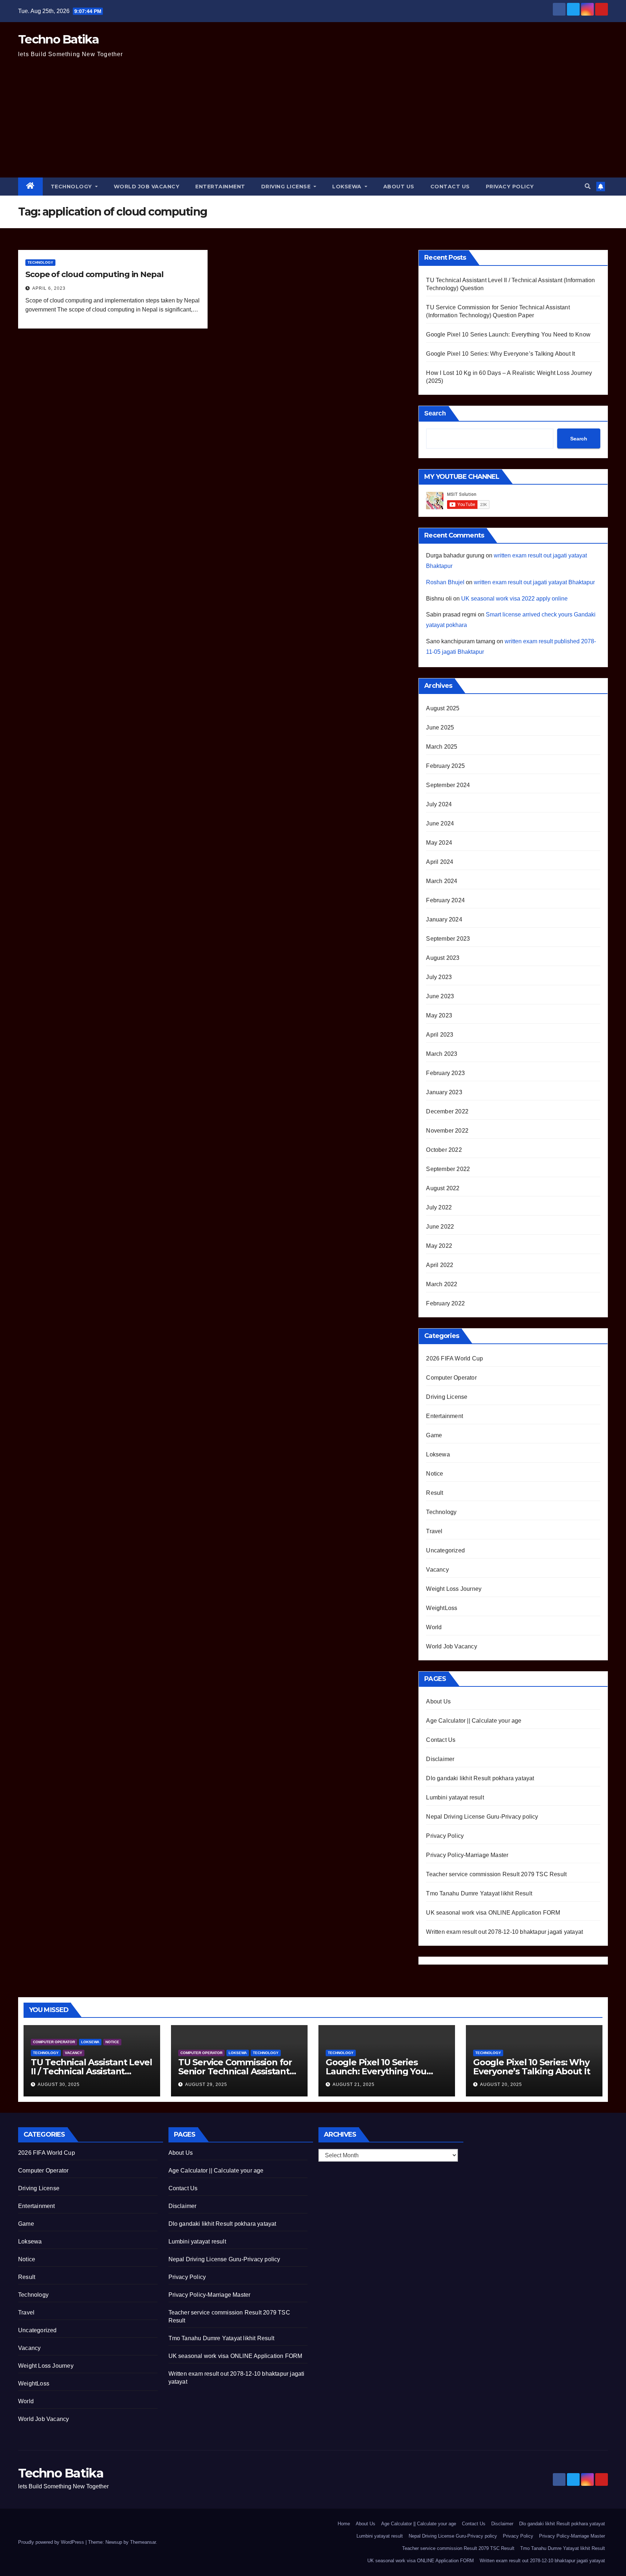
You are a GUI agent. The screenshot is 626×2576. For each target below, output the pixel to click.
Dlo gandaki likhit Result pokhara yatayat (480, 1778)
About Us (399, 187)
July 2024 (439, 804)
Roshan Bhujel (445, 582)
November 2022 (447, 1131)
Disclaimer (440, 1759)
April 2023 (440, 1035)
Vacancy (437, 1570)
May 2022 (439, 1246)
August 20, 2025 (501, 2084)
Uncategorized (445, 1550)
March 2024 (442, 881)
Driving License (287, 187)
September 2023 (448, 939)
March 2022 (442, 1284)
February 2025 (445, 766)
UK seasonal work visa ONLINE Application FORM (493, 1913)
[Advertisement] (313, 123)
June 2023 (440, 996)
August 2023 (443, 958)
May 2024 (439, 843)
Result (435, 1493)
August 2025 (443, 708)
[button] (588, 186)
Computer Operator (451, 1378)
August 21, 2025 (354, 2084)
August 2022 (443, 1188)
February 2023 (445, 1073)
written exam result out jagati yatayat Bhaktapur (534, 582)
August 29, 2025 (206, 2084)
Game (434, 1435)
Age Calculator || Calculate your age (474, 1721)
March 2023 (442, 1054)
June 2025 (440, 727)
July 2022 (439, 1207)
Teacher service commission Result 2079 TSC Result (496, 1874)
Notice (435, 1474)
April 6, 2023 (49, 288)
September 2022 (448, 1169)
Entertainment (220, 187)
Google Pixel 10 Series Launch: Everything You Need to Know (508, 334)
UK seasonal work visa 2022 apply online (514, 599)
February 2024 (445, 900)
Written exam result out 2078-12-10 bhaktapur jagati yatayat (504, 1932)
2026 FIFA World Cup (454, 1358)
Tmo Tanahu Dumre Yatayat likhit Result (479, 1893)
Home (344, 2524)
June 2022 (440, 1227)
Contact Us (450, 187)
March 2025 (442, 747)
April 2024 (440, 862)
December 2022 (447, 1111)
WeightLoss (442, 1608)
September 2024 (448, 785)
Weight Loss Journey (454, 1589)
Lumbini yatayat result (455, 1797)
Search (435, 413)
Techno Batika (58, 39)
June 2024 (440, 823)
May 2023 (439, 1015)
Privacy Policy (510, 187)
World (434, 1627)
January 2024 (444, 919)
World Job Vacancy (147, 187)
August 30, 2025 (59, 2084)
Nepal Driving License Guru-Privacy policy (482, 1817)
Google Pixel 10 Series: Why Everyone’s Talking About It (500, 354)
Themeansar (143, 2542)
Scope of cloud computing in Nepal (94, 274)
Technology (72, 187)
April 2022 (440, 1265)
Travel (434, 1531)
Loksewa (348, 187)
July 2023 (439, 977)
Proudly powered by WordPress (52, 2542)
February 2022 (445, 1303)
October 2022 (444, 1150)
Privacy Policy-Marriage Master (467, 1855)
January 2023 (444, 1092)
